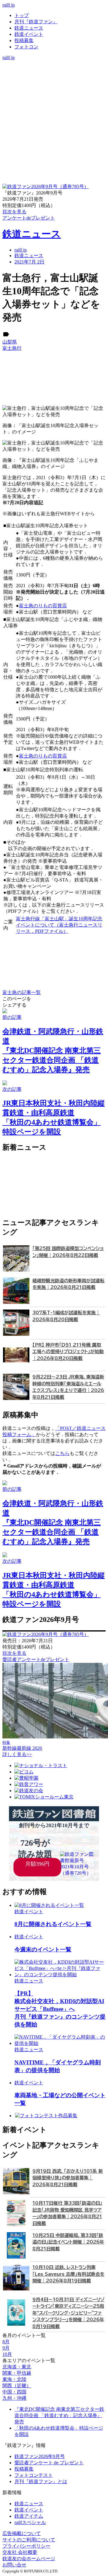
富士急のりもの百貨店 (43, 606)
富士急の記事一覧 (22, 992)
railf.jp (9, 5)
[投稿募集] (54, 82)
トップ (22, 15)
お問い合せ (14, 2565)
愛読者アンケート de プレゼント (49, 2463)
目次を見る (14, 1653)
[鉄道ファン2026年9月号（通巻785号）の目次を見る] (46, 187)
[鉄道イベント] (54, 76)
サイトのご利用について (29, 2540)
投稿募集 (24, 40)
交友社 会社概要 (20, 2552)
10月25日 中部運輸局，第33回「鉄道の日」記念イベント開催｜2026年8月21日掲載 (68, 2242)
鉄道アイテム (29, 2516)
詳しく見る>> (17, 1754)
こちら (62, 1453)
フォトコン (26, 47)
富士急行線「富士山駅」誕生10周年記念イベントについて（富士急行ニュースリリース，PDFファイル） (59, 925)
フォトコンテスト (34, 2475)
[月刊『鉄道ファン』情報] (54, 63)
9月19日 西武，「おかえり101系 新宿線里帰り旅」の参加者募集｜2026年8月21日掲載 (68, 2178)
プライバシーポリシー (26, 2546)
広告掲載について (22, 2533)
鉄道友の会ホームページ (29, 2559)
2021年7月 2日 (29, 262)
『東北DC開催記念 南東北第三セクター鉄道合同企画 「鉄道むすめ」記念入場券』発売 (59, 2415)
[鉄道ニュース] (54, 70)
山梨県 (10, 342)
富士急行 (12, 348)
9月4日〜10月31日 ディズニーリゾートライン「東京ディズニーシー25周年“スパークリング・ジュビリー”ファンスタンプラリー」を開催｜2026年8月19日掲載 (68, 2313)
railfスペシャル (30, 2522)
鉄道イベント (29, 34)
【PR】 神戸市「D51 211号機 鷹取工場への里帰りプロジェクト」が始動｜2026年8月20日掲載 (68, 1352)
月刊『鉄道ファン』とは (41, 2481)
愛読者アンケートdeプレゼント (36, 1659)
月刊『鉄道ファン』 (36, 22)
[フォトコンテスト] (54, 89)
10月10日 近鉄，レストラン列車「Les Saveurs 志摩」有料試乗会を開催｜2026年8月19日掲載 (68, 2274)
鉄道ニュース (29, 28)
